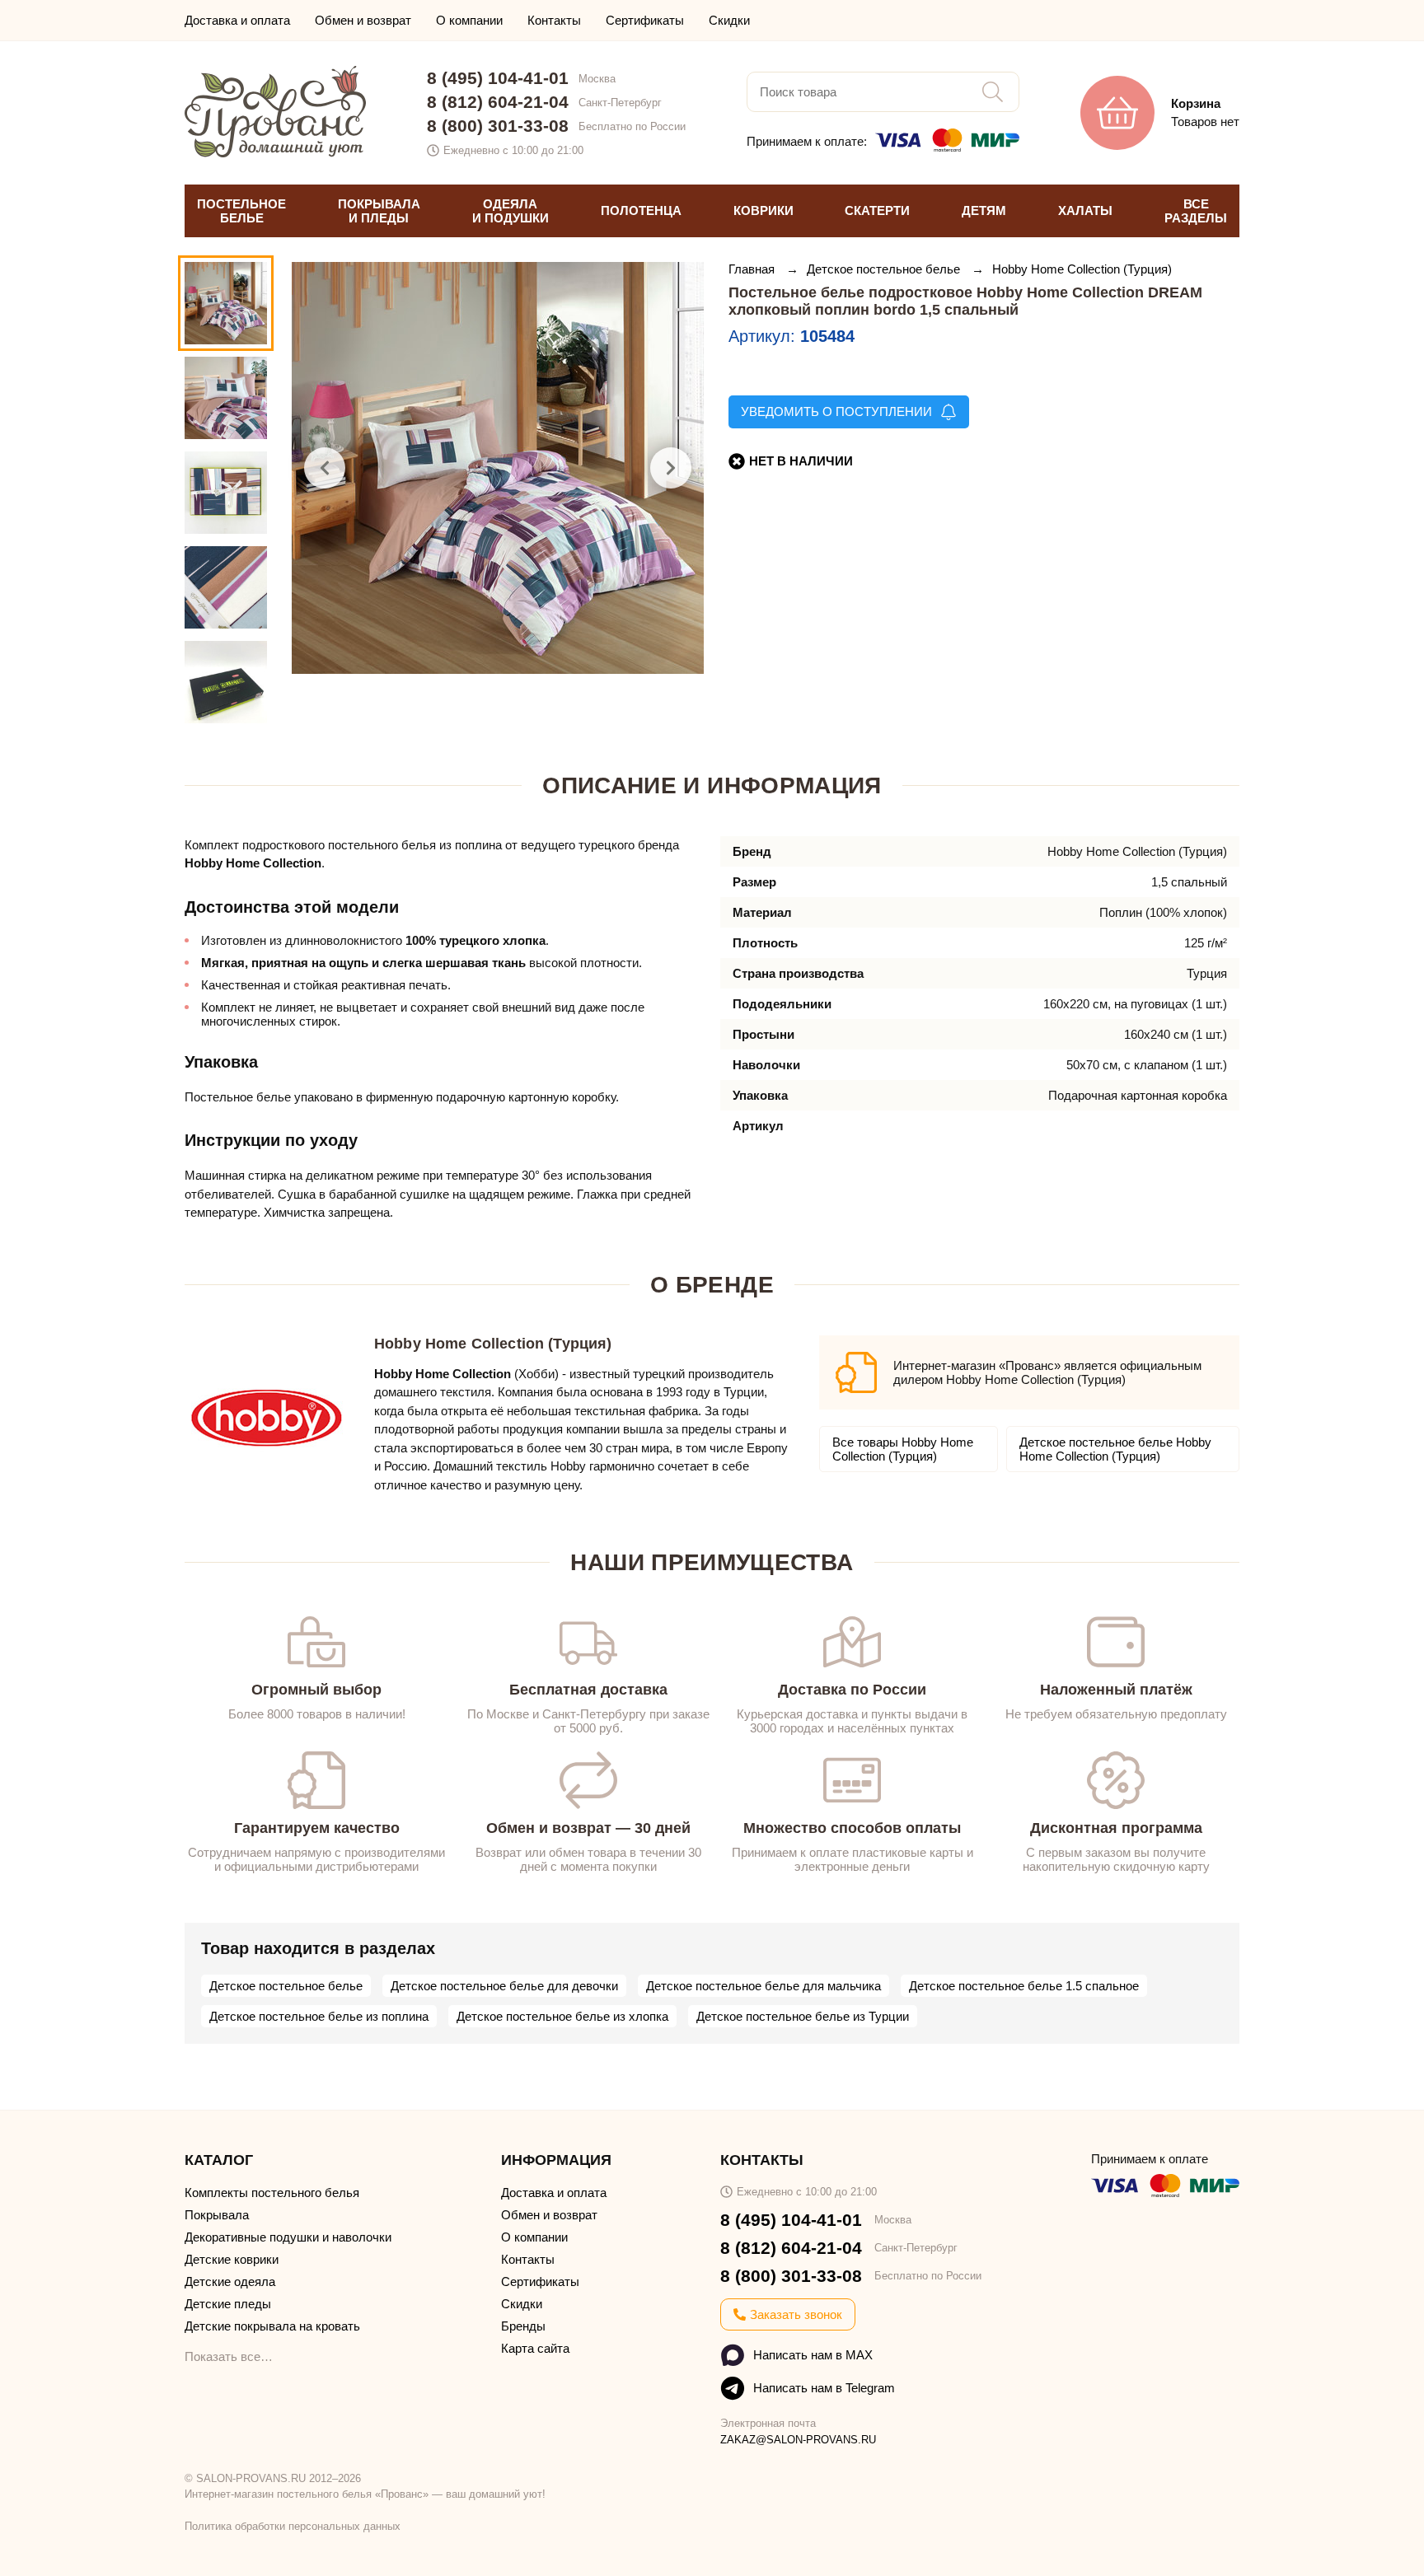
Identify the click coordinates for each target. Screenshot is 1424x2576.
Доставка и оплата (237, 20)
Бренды (523, 2326)
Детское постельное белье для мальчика (764, 1986)
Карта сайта (535, 2348)
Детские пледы (228, 2304)
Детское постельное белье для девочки (504, 1986)
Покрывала (217, 2215)
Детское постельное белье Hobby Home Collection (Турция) (1115, 1449)
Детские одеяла (230, 2281)
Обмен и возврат (363, 20)
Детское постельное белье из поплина (319, 2016)
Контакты (554, 20)
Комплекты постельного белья (272, 2193)
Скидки (729, 20)
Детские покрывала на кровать (272, 2326)
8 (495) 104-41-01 (498, 78)
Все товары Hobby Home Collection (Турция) (903, 1449)
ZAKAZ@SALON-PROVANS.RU (798, 2440)
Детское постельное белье (885, 269)
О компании (469, 20)
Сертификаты (645, 20)
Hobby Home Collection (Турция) (1082, 269)
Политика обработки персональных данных (293, 2526)
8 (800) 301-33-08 (498, 126)
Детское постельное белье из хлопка (562, 2016)
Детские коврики (232, 2259)
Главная (753, 269)
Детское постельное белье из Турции (803, 2016)
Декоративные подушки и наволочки (288, 2237)
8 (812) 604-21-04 (498, 102)
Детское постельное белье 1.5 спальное (1024, 1986)
